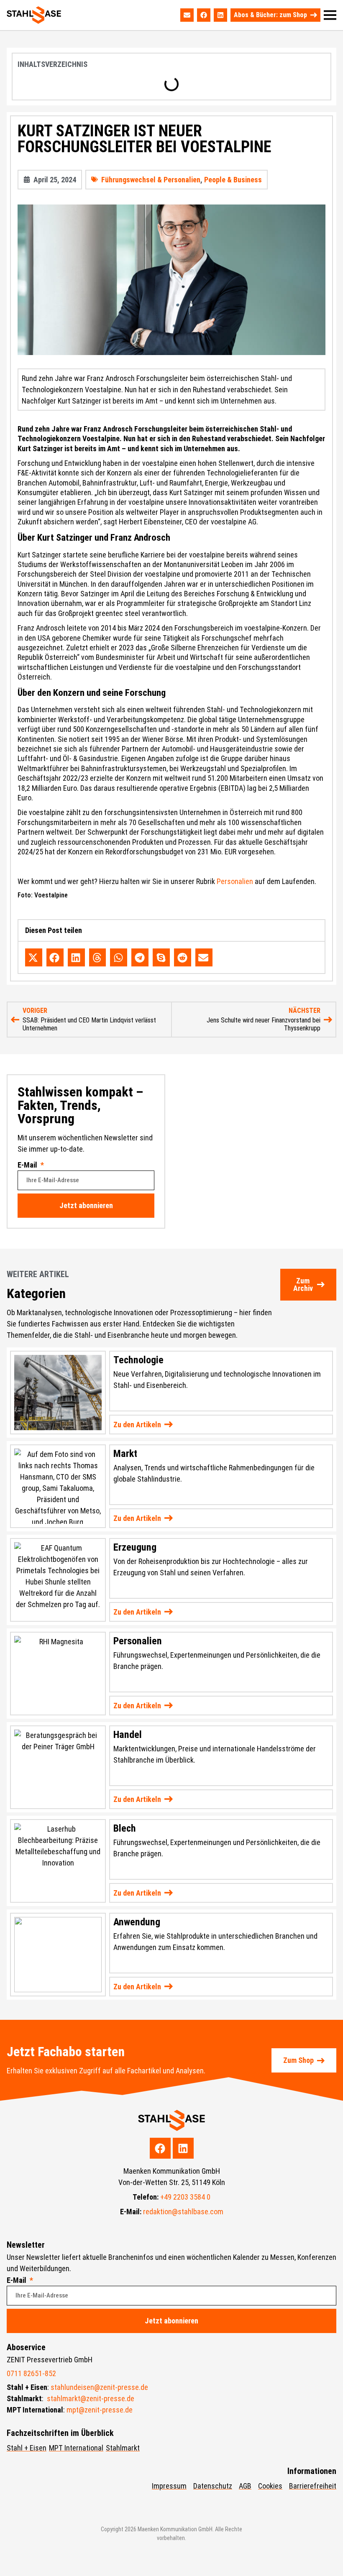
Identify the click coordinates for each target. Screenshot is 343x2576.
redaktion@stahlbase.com (183, 2212)
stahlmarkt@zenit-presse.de (91, 2398)
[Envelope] (187, 15)
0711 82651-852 (31, 2373)
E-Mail (28, 1165)
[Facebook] (204, 15)
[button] (34, 957)
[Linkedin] (220, 15)
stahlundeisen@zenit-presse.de (99, 2387)
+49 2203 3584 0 (185, 2197)
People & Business (233, 180)
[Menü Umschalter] (330, 15)
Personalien (235, 881)
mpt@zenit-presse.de (100, 2410)
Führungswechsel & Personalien (151, 180)
